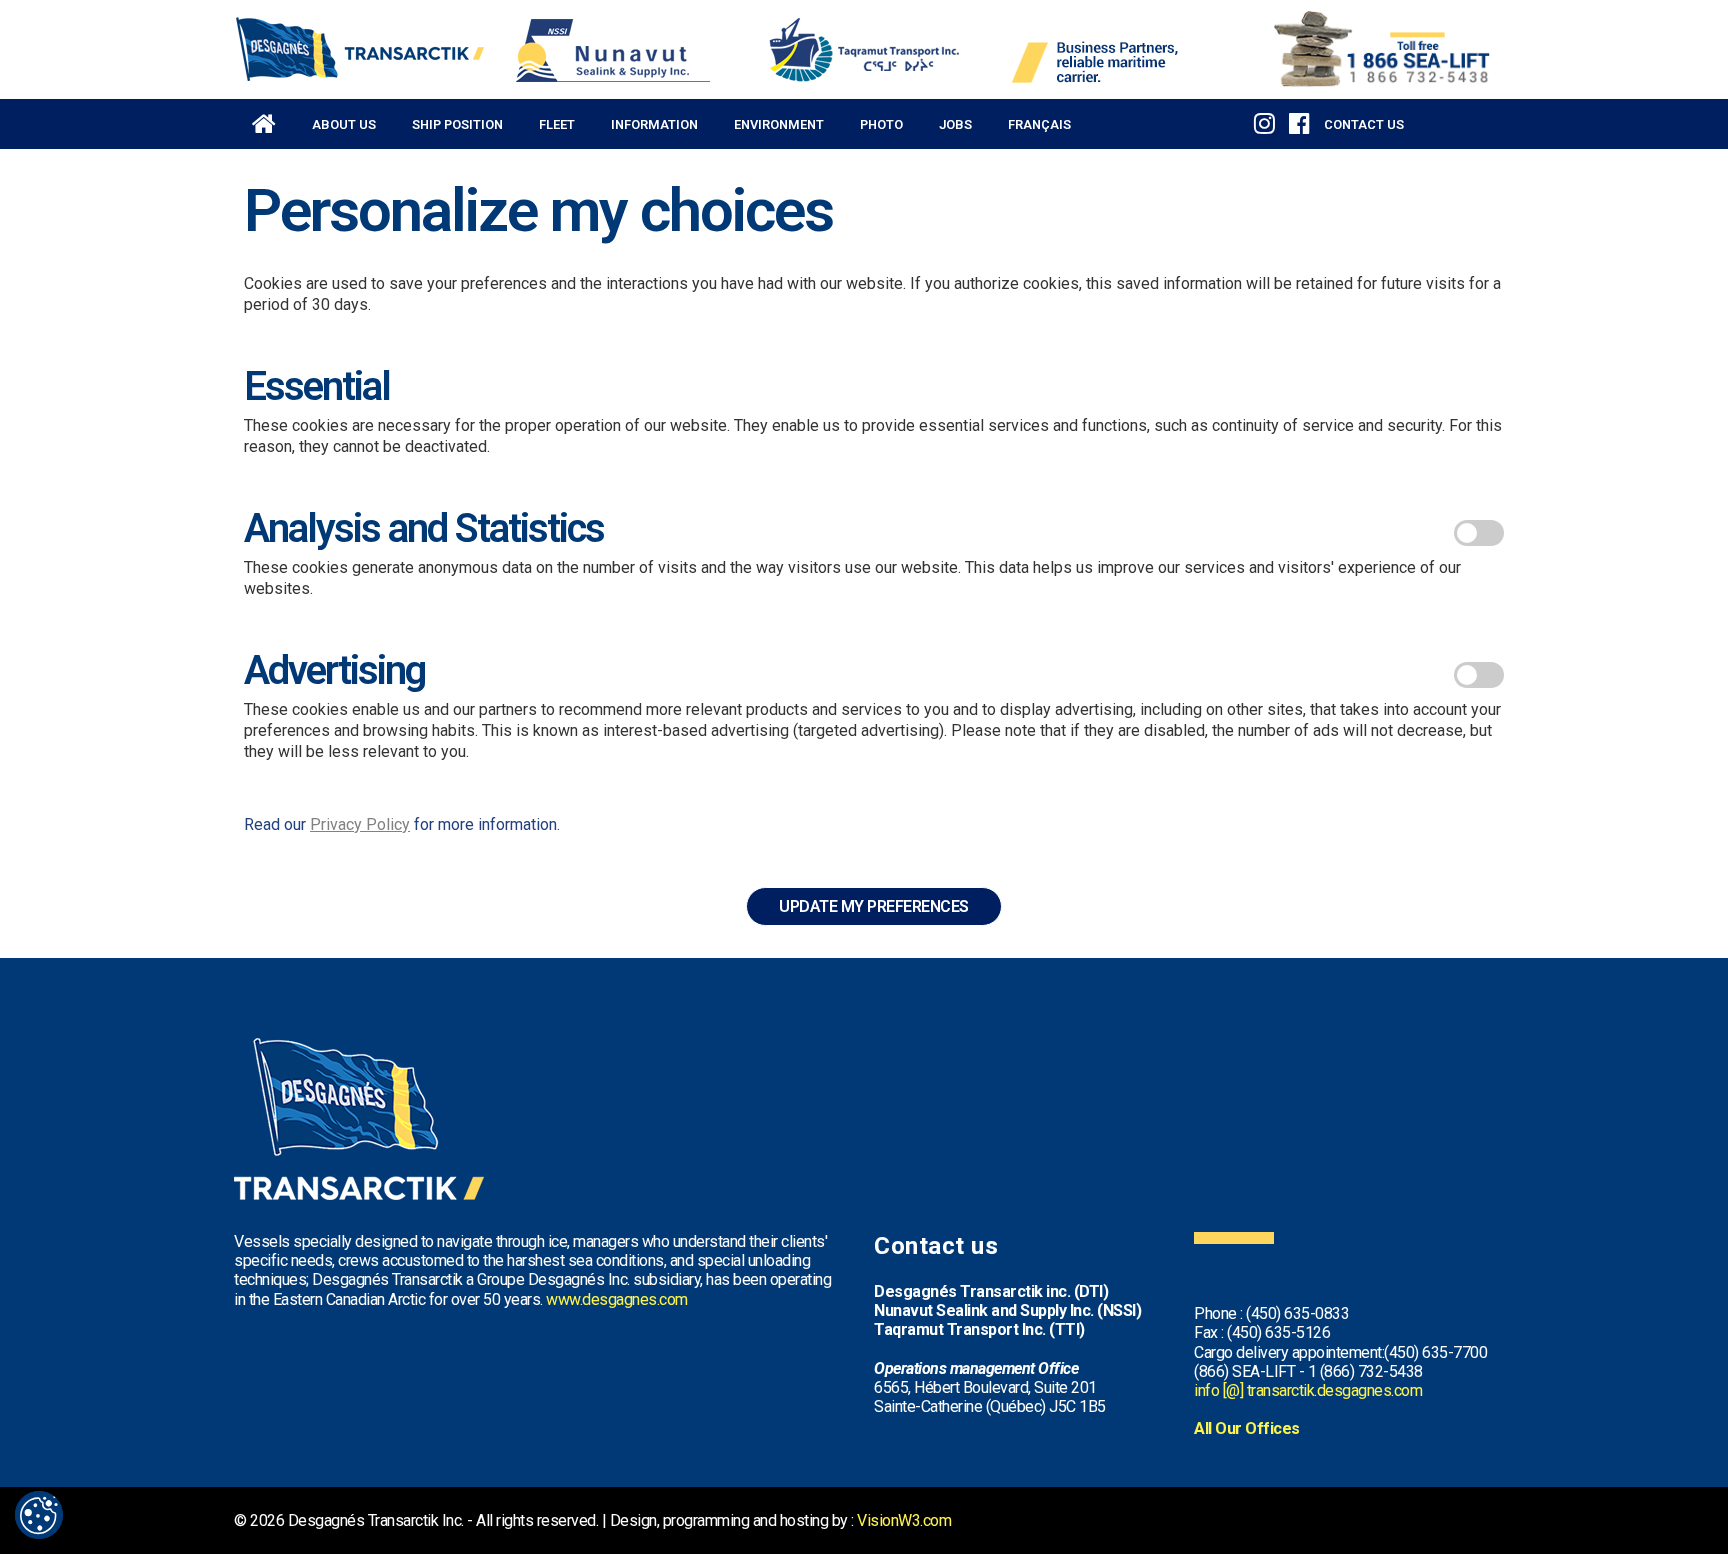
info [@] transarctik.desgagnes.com (1308, 1390)
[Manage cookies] (39, 1515)
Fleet (557, 124)
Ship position (457, 124)
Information (654, 124)
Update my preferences (874, 906)
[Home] (264, 116)
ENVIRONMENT (779, 124)
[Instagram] (1264, 121)
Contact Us (1364, 124)
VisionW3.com (904, 1520)
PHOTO (881, 124)
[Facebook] (1299, 121)
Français (1039, 124)
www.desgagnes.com (617, 1299)
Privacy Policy (360, 824)
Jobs (955, 124)
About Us (344, 124)
